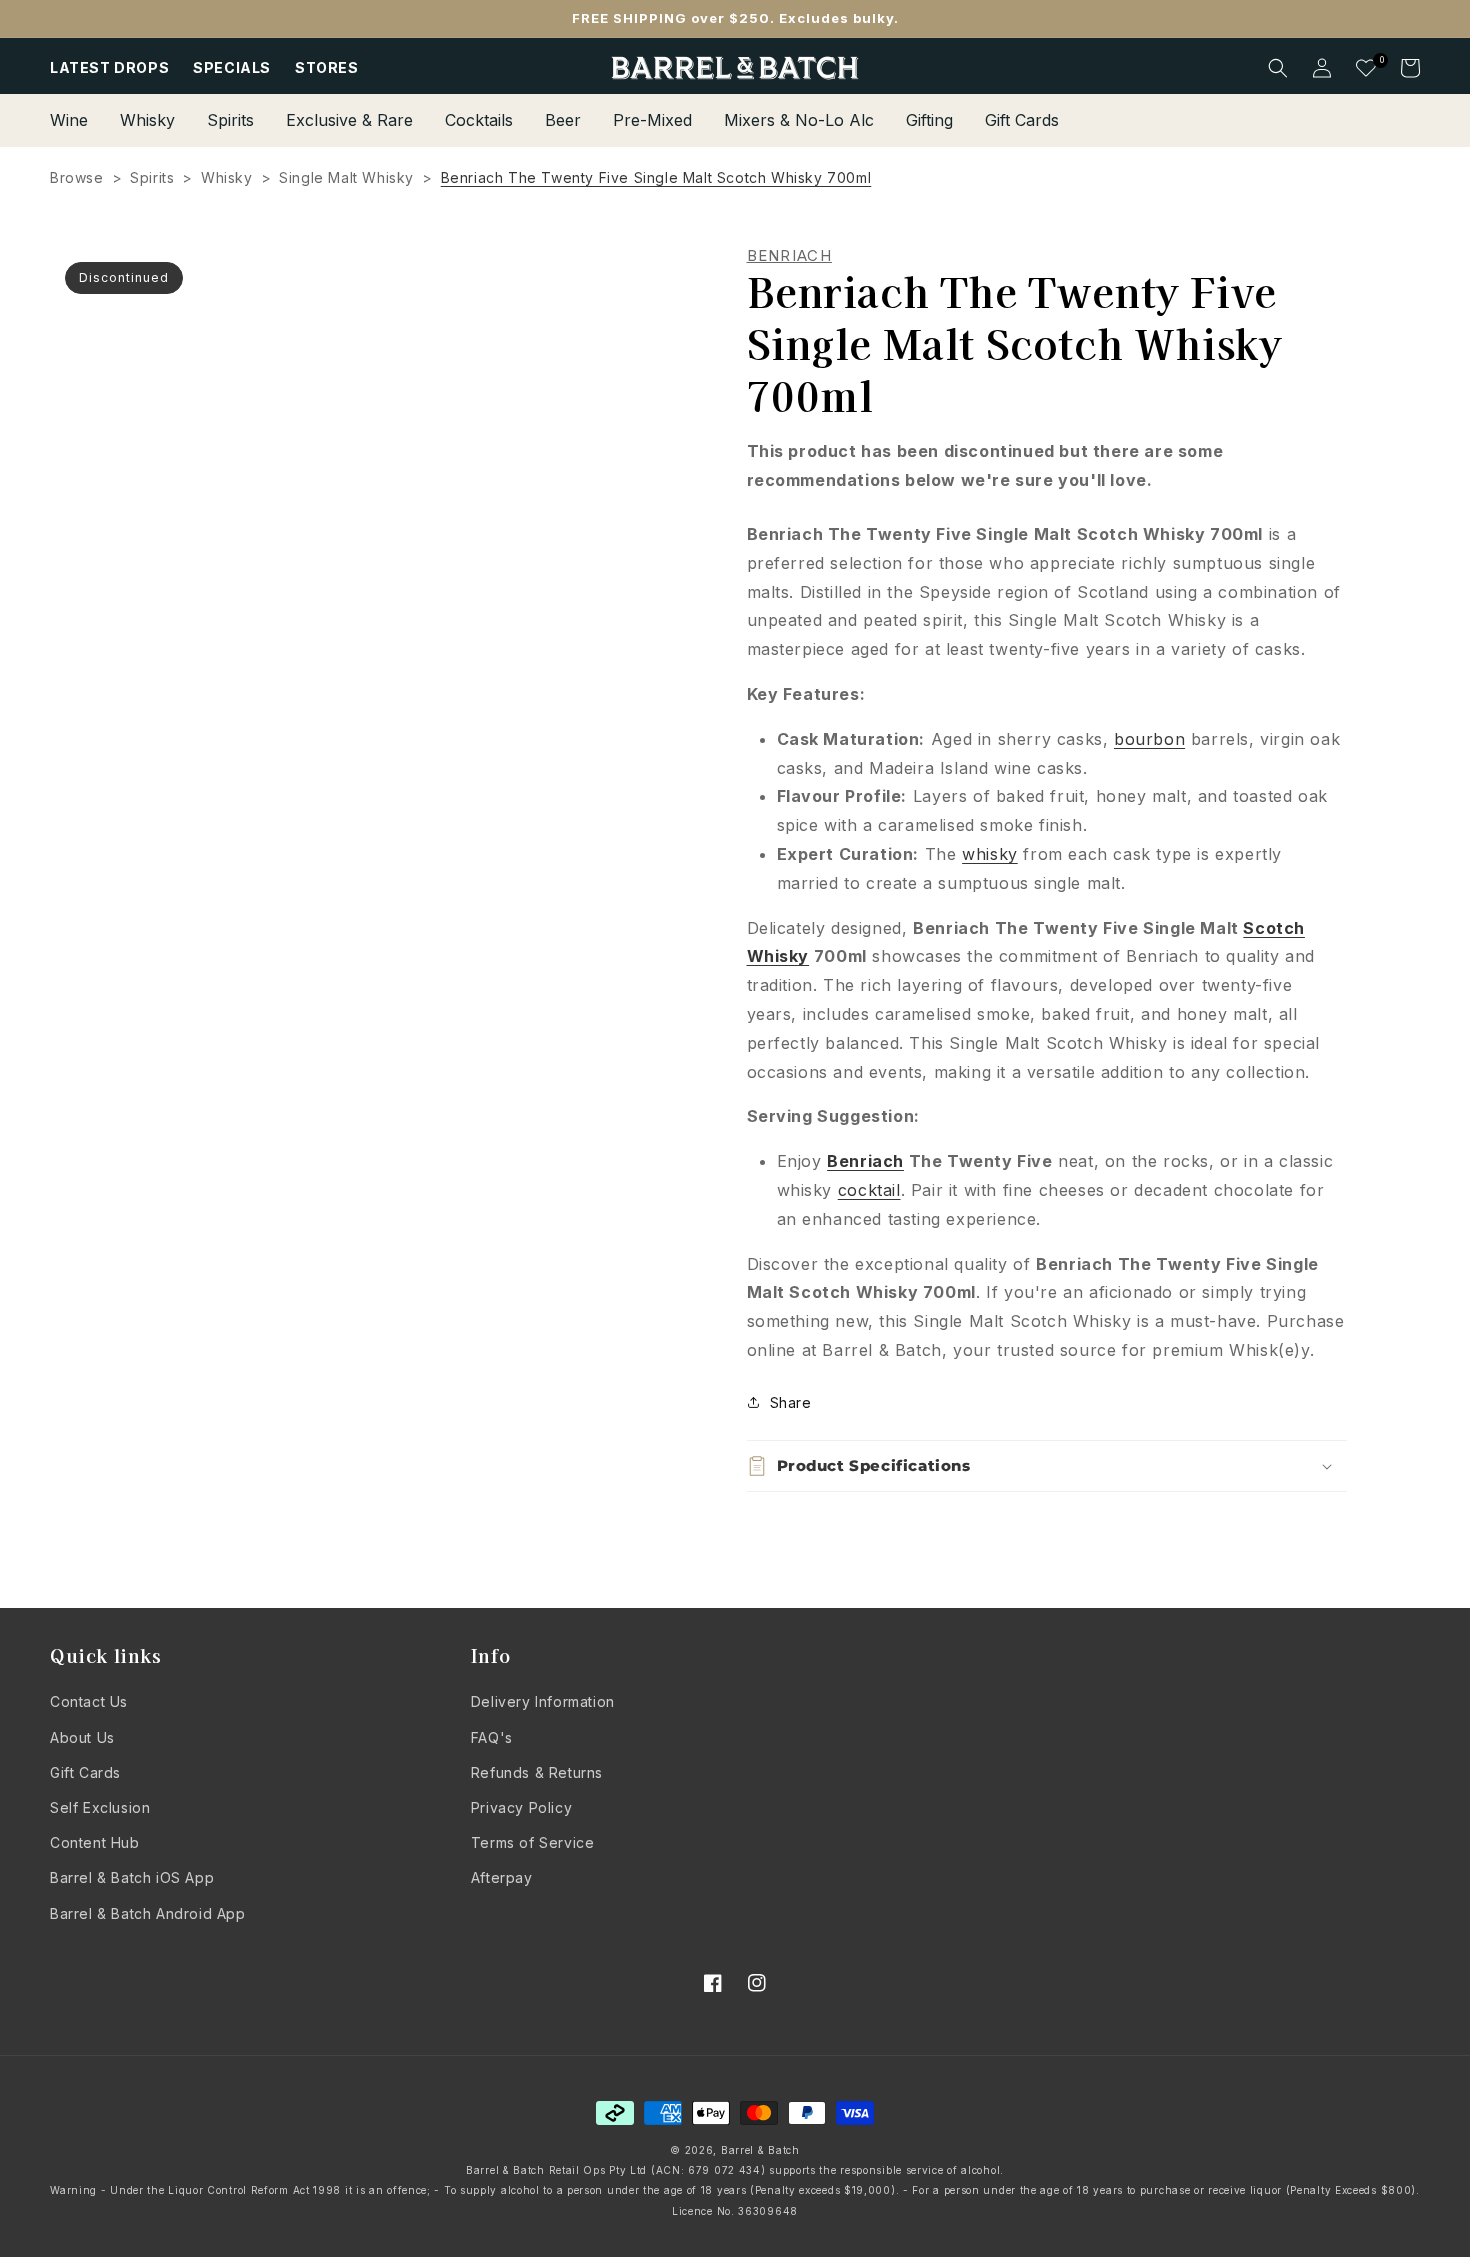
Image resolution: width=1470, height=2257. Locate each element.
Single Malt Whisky (346, 177)
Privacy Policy (521, 1807)
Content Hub (95, 1842)
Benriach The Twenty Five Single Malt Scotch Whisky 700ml (656, 177)
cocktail (869, 1190)
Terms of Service (533, 1842)
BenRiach (789, 256)
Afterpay (502, 1877)
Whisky (227, 177)
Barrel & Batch (760, 2150)
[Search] (1278, 68)
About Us (82, 1737)
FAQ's (492, 1737)
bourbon (1149, 739)
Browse (77, 177)
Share (791, 1402)
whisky (990, 854)
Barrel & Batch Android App (148, 1913)
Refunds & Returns (537, 1772)
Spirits (152, 177)
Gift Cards (85, 1772)
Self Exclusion (100, 1807)
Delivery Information (543, 1701)
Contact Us (89, 1701)
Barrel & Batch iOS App (132, 1877)
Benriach (865, 1161)
